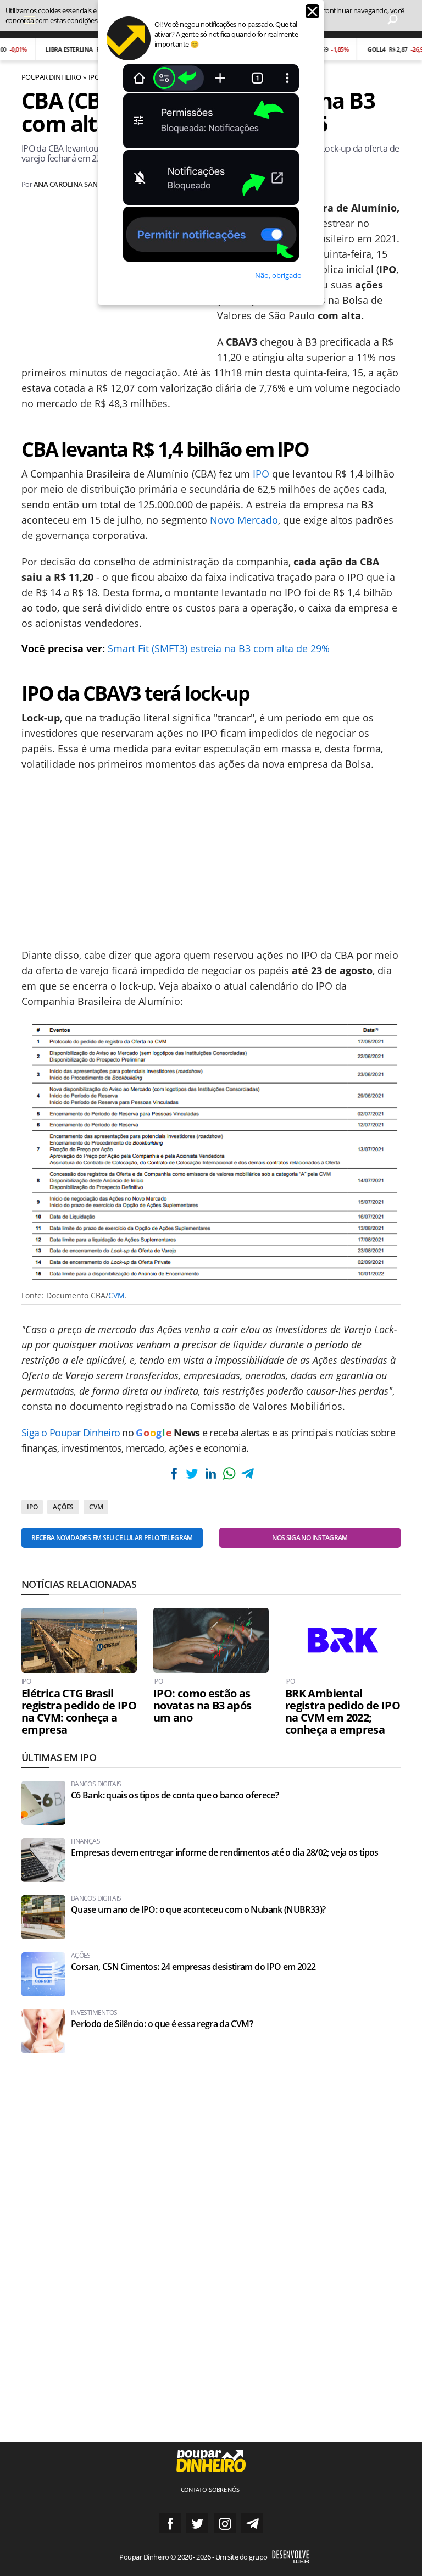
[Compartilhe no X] (192, 1473)
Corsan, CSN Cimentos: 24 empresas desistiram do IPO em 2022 (193, 1967)
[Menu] (30, 19)
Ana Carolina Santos (72, 184)
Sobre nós (224, 2489)
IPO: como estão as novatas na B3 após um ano (202, 1706)
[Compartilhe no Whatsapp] (229, 1473)
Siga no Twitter (197, 2523)
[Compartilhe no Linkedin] (210, 1473)
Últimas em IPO (59, 1757)
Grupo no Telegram (252, 2523)
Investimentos (94, 2013)
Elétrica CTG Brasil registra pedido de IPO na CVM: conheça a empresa (79, 1712)
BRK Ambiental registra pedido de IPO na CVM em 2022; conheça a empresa (343, 1712)
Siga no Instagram (225, 2523)
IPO (94, 77)
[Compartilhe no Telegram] (247, 1473)
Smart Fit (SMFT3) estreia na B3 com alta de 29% (219, 648)
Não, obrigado (278, 275)
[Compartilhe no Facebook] (174, 1473)
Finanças (85, 1841)
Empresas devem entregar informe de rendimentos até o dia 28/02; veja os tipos (225, 1853)
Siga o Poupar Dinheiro (71, 1433)
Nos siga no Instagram (310, 1538)
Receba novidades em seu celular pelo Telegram (112, 1538)
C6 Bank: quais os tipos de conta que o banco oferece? (175, 1795)
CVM (116, 1295)
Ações (63, 1507)
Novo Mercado (244, 520)
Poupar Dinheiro (51, 77)
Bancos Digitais (96, 1784)
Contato (194, 2489)
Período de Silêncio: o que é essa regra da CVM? (162, 2024)
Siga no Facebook (170, 2523)
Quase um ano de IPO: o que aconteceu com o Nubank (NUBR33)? (198, 1910)
